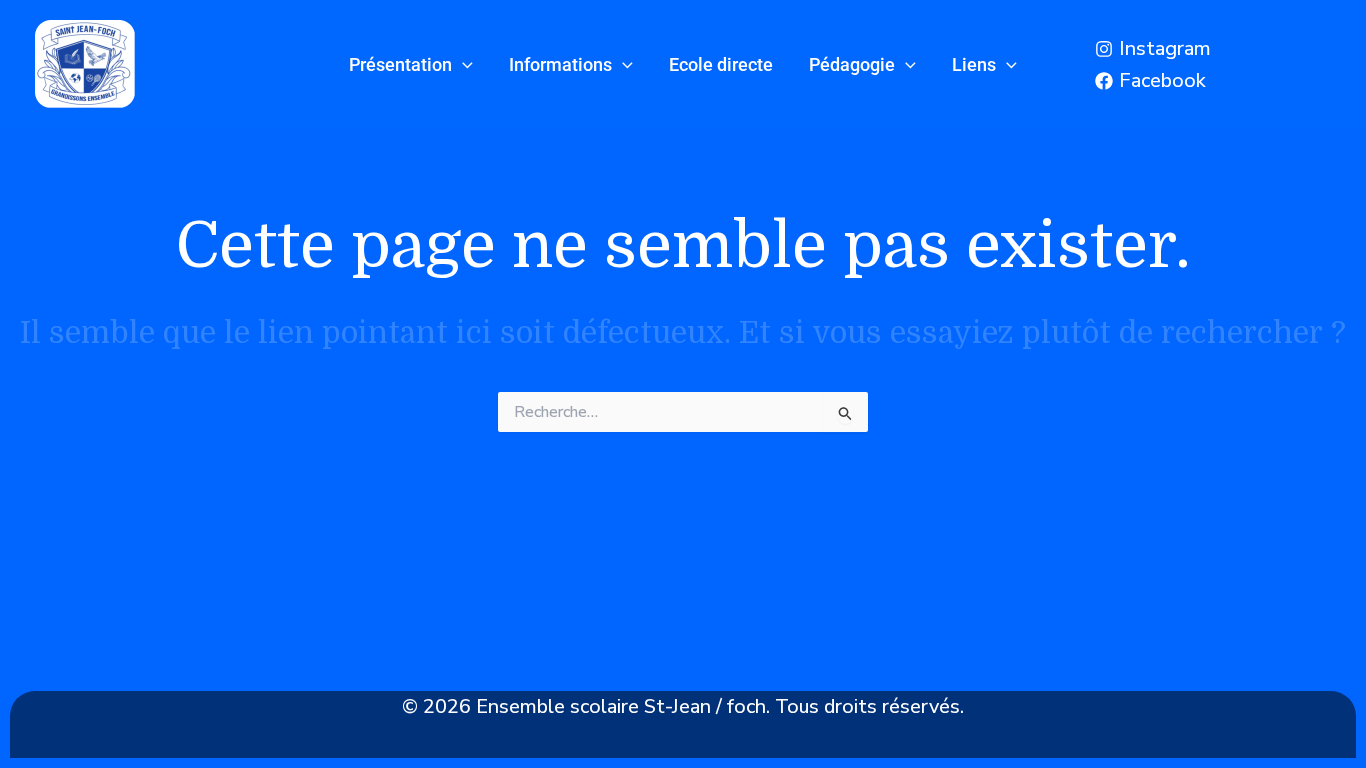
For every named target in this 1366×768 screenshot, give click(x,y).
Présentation (400, 64)
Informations (560, 64)
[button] (462, 64)
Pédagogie (852, 64)
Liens (974, 64)
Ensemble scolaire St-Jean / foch (621, 706)
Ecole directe (721, 64)
